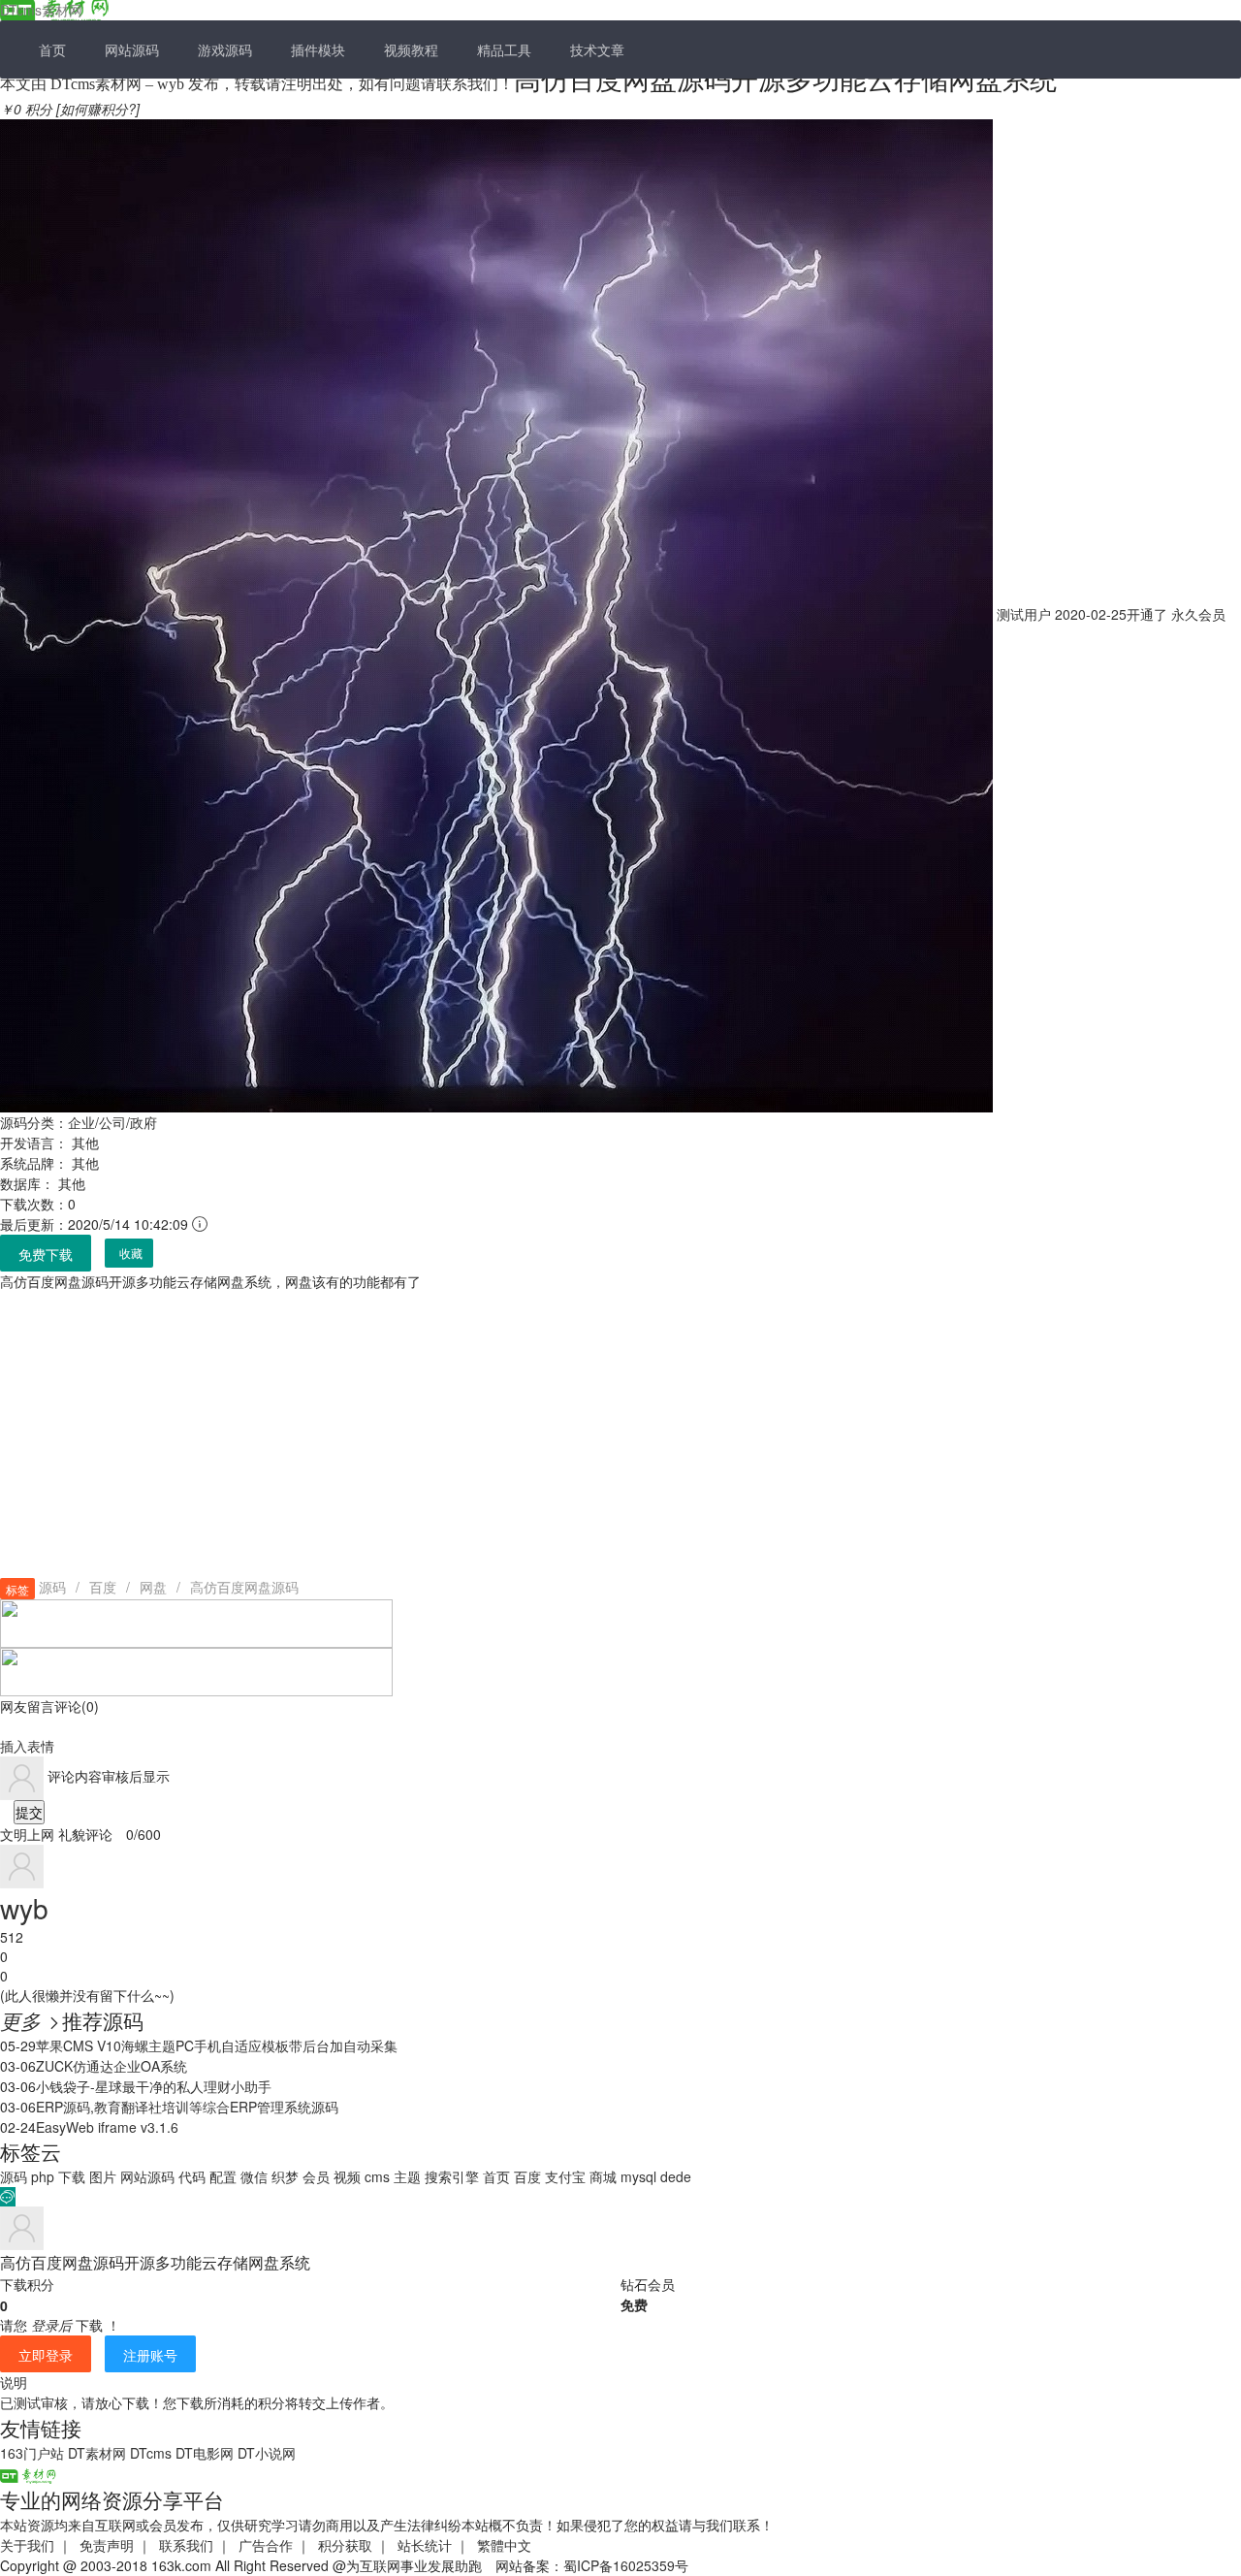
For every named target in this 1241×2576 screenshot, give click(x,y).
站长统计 (425, 2545)
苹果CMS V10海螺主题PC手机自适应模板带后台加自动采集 (217, 2045)
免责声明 (107, 2545)
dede (676, 2176)
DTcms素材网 (41, 10)
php (43, 2176)
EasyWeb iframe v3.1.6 (107, 2127)
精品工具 (504, 49)
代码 (192, 2176)
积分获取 (345, 2545)
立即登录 (46, 2355)
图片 (103, 2176)
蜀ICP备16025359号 (626, 2565)
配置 (223, 2176)
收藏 (131, 1254)
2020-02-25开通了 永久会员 (1109, 614)
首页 (52, 49)
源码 (52, 1587)
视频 (347, 2176)
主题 (407, 2176)
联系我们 (186, 2545)
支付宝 (565, 2176)
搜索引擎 (452, 2176)
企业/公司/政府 (112, 1122)
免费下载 (46, 1254)
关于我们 (27, 2545)
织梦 (285, 2176)
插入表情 (27, 1746)
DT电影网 (205, 2453)
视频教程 (411, 49)
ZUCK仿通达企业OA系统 (111, 2066)
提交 (29, 1812)
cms (377, 2176)
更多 (31, 2020)
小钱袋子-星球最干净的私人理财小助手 (154, 2086)
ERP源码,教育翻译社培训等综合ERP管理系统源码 (187, 2107)
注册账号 (150, 2355)
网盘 (153, 1587)
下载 (72, 2176)
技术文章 (597, 49)
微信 (254, 2176)
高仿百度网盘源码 (244, 1587)
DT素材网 (97, 2453)
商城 (603, 2176)
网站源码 (132, 49)
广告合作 (266, 2545)
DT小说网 (267, 2453)
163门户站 (32, 2453)
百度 (103, 1587)
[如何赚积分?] (98, 109)
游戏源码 (225, 49)
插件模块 (318, 49)
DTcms (151, 2453)
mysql (638, 2176)
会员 (316, 2176)
